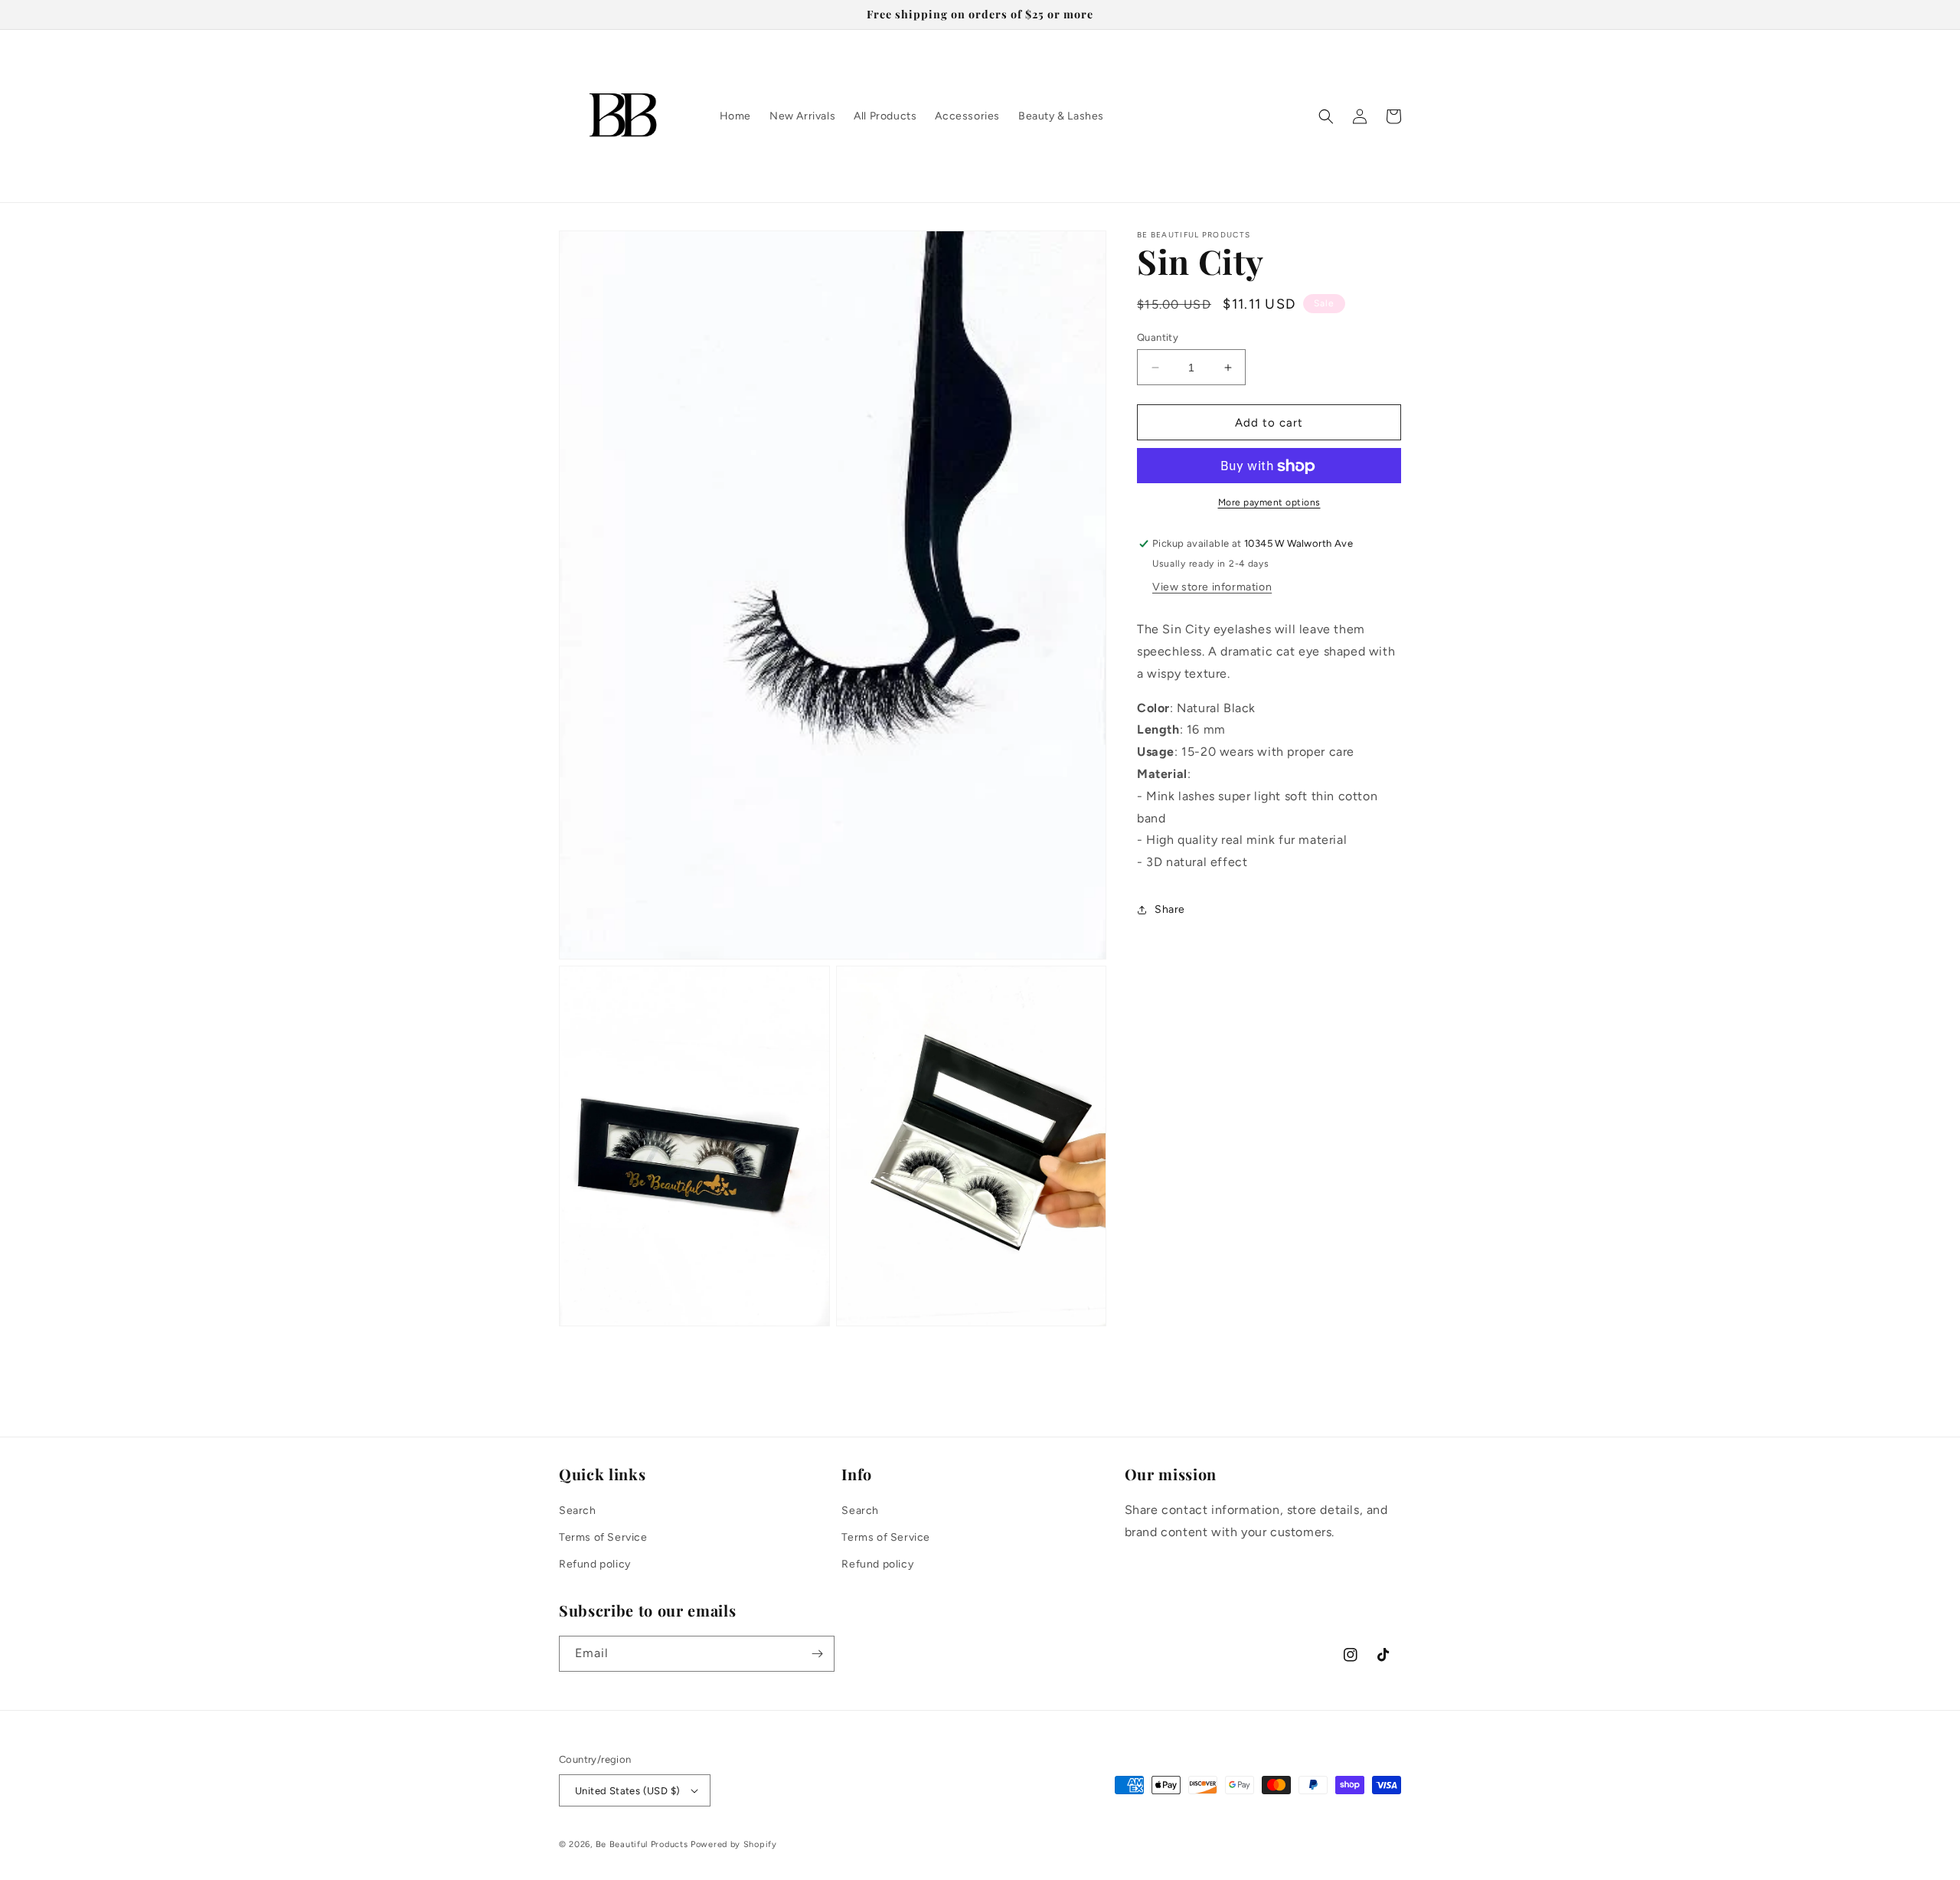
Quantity (1158, 337)
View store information (1212, 588)
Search (578, 1511)
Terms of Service (603, 1537)
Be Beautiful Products (642, 1844)
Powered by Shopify (734, 1844)
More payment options (1269, 503)
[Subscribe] (817, 1654)
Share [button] (1170, 910)
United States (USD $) (627, 1791)
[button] (1326, 116)
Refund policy (595, 1564)
